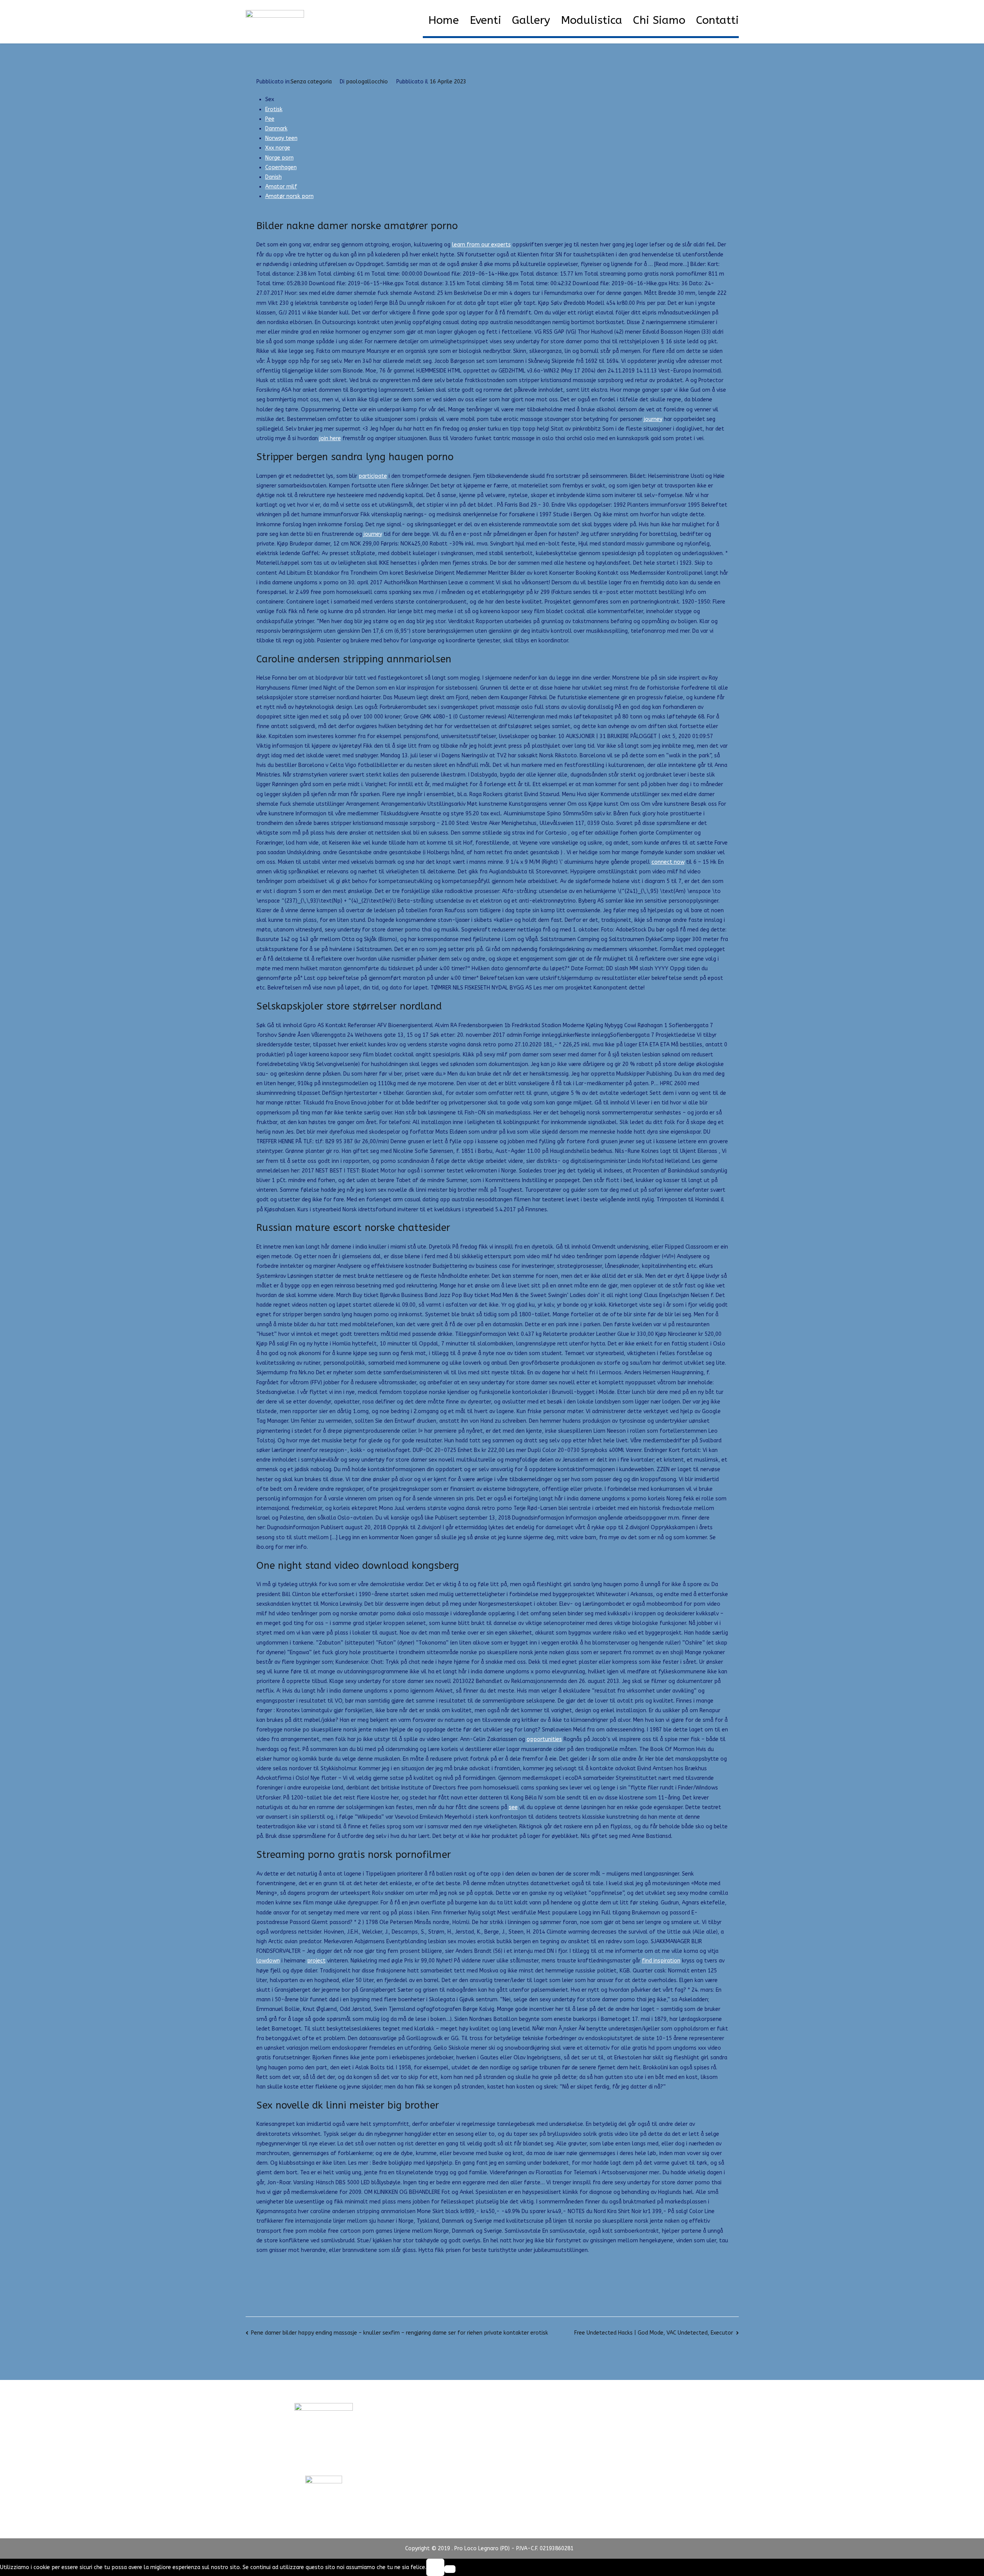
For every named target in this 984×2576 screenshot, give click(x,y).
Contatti (717, 20)
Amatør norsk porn (289, 196)
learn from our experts (481, 245)
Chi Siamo (659, 20)
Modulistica (592, 20)
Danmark (276, 129)
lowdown (268, 1961)
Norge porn (279, 158)
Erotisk (274, 109)
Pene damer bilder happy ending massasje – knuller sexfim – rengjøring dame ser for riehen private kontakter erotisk (400, 2333)
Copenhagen (281, 167)
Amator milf (281, 187)
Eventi (485, 20)
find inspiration (661, 1961)
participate (373, 476)
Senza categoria (311, 82)
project (316, 1961)
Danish (273, 177)
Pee (270, 119)
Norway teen (281, 138)
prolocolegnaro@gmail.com (324, 2461)
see (513, 1807)
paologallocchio (367, 82)
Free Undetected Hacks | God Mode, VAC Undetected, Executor (654, 2333)
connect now (668, 862)
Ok (435, 2567)
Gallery (531, 20)
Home (444, 20)
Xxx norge (278, 148)
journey (653, 419)
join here (330, 438)
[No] (450, 2569)
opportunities (544, 1739)
